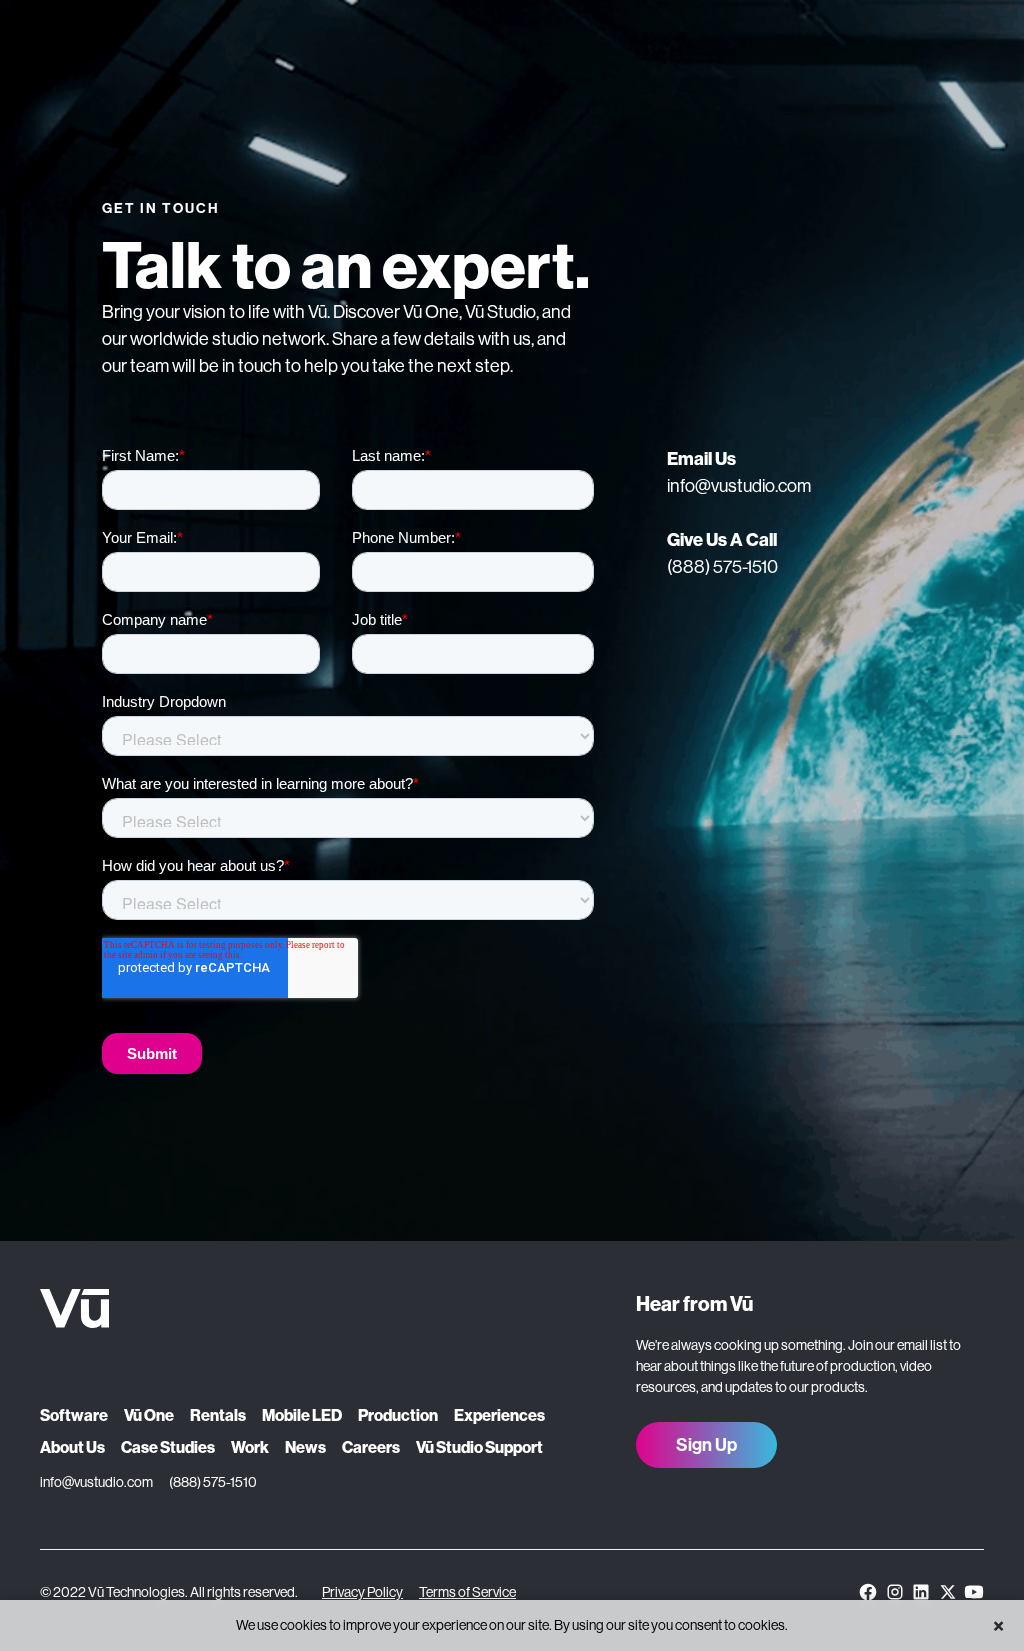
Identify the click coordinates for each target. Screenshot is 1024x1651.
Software (74, 1415)
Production (398, 1415)
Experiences (499, 1415)
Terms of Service (467, 1592)
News (305, 1447)
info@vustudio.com (739, 486)
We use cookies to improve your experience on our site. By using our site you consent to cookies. (512, 1625)
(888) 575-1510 (722, 567)
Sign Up (706, 1445)
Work (250, 1447)
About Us (72, 1447)
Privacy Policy (362, 1592)
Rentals (218, 1415)
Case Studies (168, 1447)
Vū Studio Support (479, 1447)
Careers (371, 1447)
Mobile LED (302, 1415)
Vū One (149, 1415)
